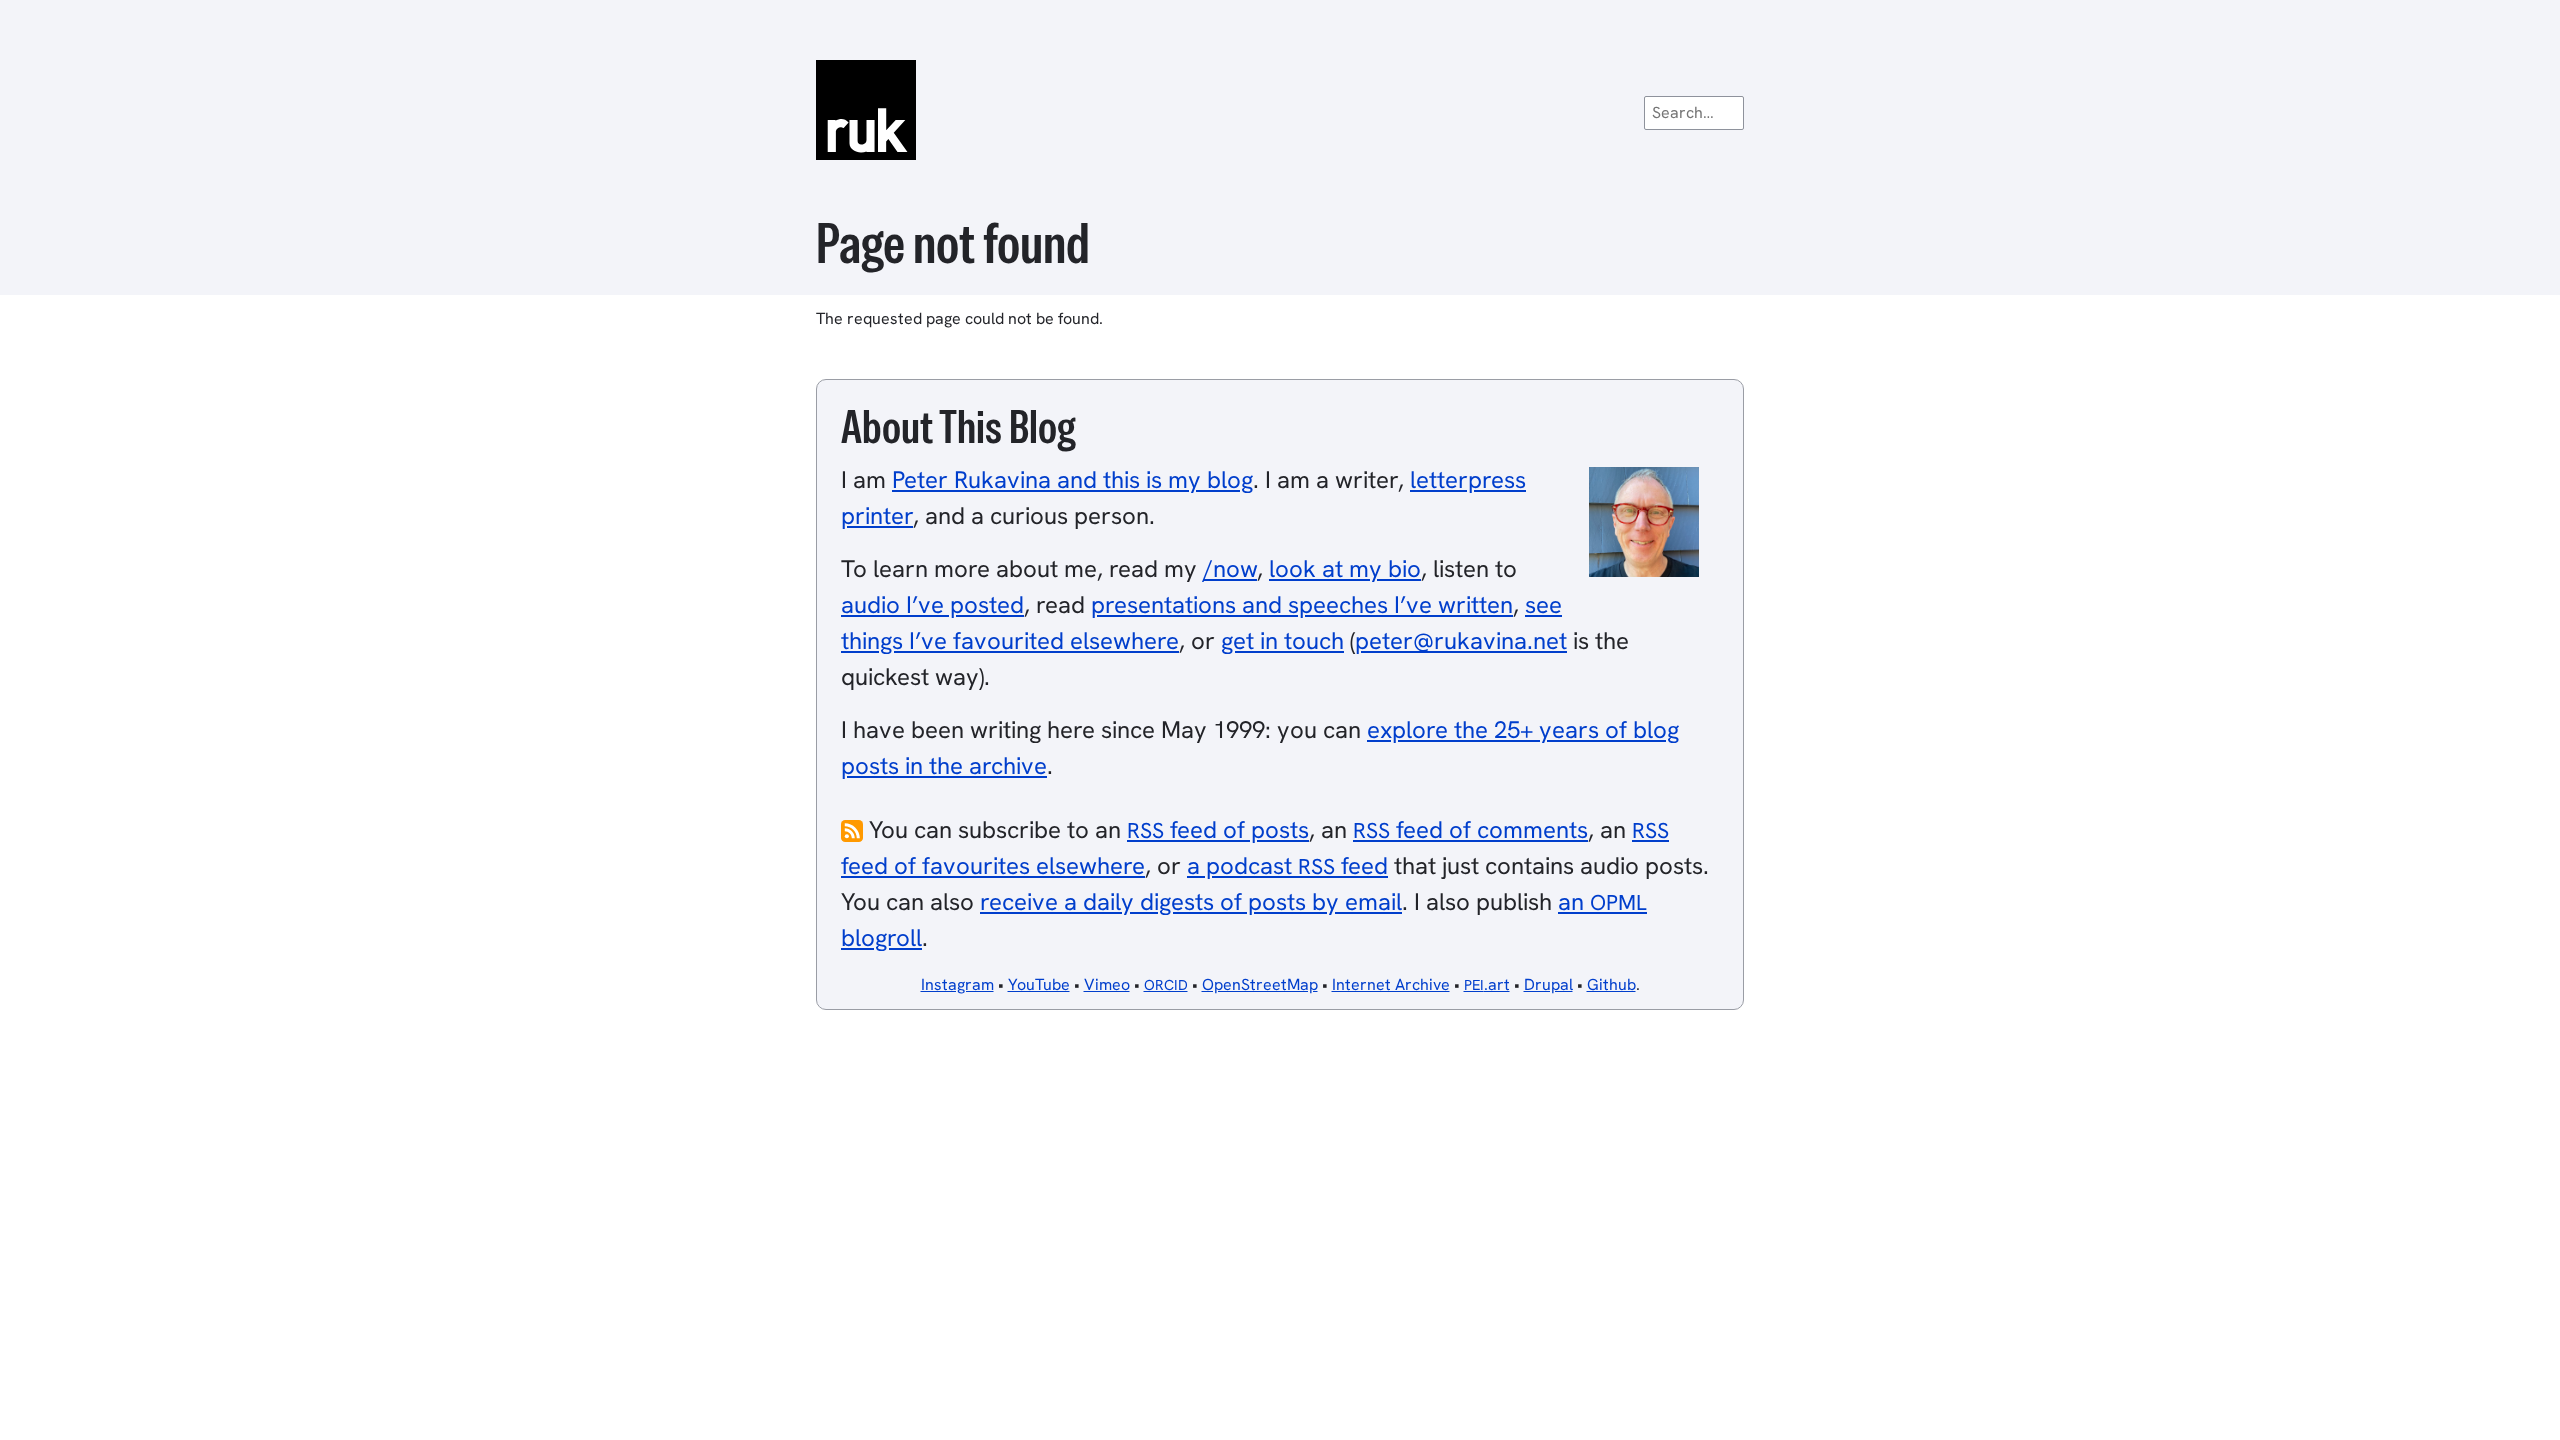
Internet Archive (1391, 984)
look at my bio (1345, 568)
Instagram (957, 984)
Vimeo (1107, 984)
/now (1230, 568)
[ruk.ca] (1280, 110)
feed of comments (1470, 829)
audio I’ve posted (932, 604)
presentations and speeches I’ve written (1302, 604)
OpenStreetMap (1260, 984)
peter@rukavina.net (1461, 640)
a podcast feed (1287, 865)
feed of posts (1218, 829)
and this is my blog (1072, 479)
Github (1611, 984)
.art (1487, 984)
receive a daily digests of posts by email (1191, 901)
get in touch (1282, 640)
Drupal (1548, 984)
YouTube (1039, 984)
